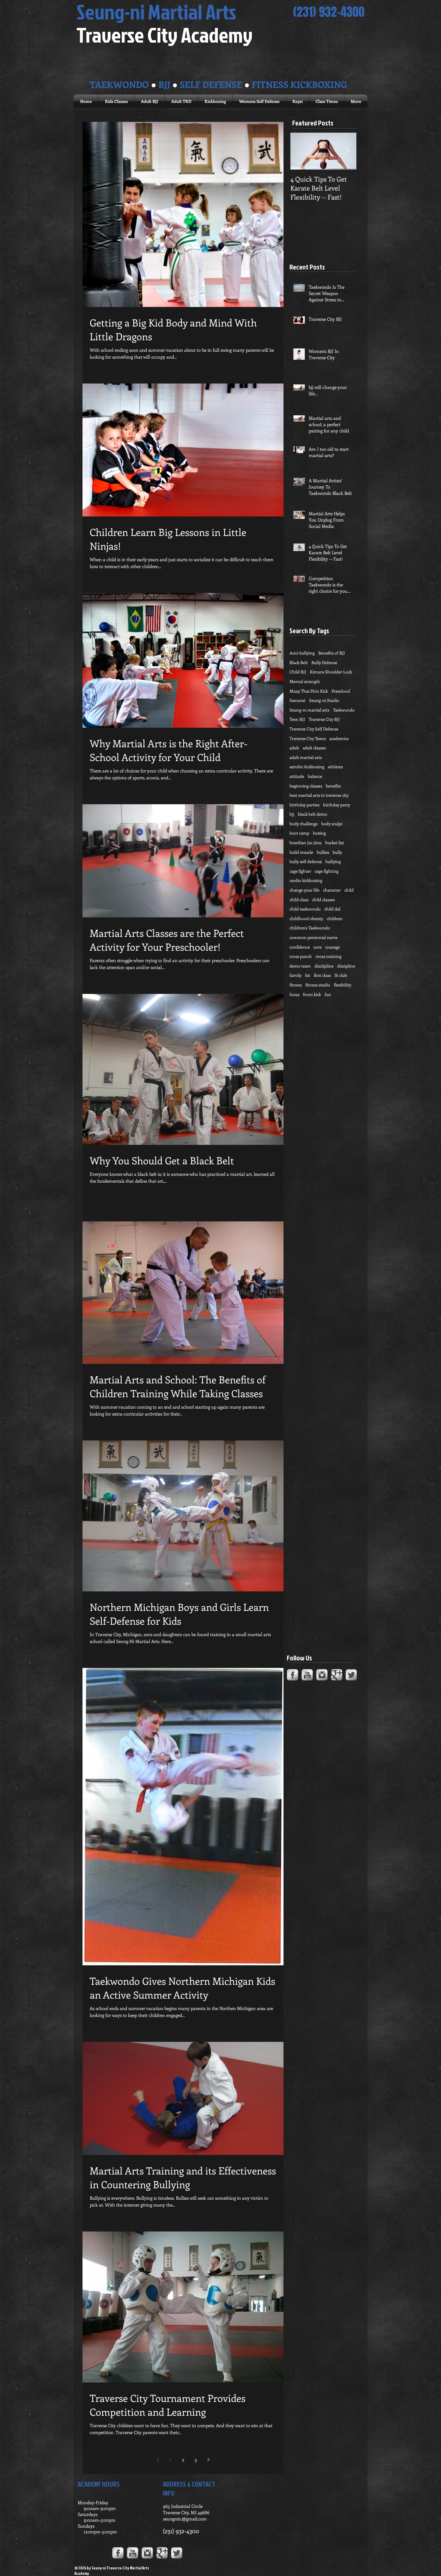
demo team (300, 966)
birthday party (337, 805)
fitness (296, 985)
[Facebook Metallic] (292, 1675)
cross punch (301, 956)
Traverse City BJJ (324, 719)
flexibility (343, 985)
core (318, 947)
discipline (346, 966)
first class (322, 975)
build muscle (301, 852)
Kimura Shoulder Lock (331, 672)
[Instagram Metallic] (322, 1675)
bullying (333, 861)
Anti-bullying (302, 653)
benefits (333, 786)
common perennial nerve (313, 937)
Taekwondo (344, 710)
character (332, 890)
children (335, 918)
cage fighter (300, 871)
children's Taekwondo (310, 928)
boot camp (299, 833)
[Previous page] (158, 2460)
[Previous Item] (300, 151)
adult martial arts (306, 757)
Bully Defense (324, 662)
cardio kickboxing (306, 880)
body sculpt (332, 824)
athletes (335, 767)
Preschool (341, 691)
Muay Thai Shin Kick (309, 691)
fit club (341, 975)
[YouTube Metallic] (307, 1675)
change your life (304, 890)
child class (299, 900)
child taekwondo (305, 909)
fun (328, 994)
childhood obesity (306, 918)
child (349, 890)
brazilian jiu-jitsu (306, 843)
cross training (328, 956)
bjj (292, 814)
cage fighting (327, 871)
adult (294, 748)
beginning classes (306, 786)
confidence (300, 947)
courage (333, 947)
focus (294, 994)
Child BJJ (298, 672)
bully (337, 852)
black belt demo (313, 814)
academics (339, 738)
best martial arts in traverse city (319, 795)
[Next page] (208, 2460)
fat (308, 975)
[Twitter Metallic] (351, 1675)
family (295, 975)
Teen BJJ (297, 719)
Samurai (297, 700)
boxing (319, 833)
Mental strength (305, 681)
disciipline (324, 966)
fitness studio (318, 985)
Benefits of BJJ (332, 653)
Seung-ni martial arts (309, 710)
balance (315, 776)
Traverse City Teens (308, 738)
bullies (323, 852)
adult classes (314, 748)
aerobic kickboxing (307, 767)
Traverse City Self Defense (314, 729)
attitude (297, 776)
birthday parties (304, 805)
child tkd (332, 909)
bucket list (335, 843)
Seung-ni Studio (324, 700)
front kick (312, 994)
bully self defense (306, 861)
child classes (323, 900)
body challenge (304, 824)
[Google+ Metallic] (337, 1675)
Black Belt (299, 662)
